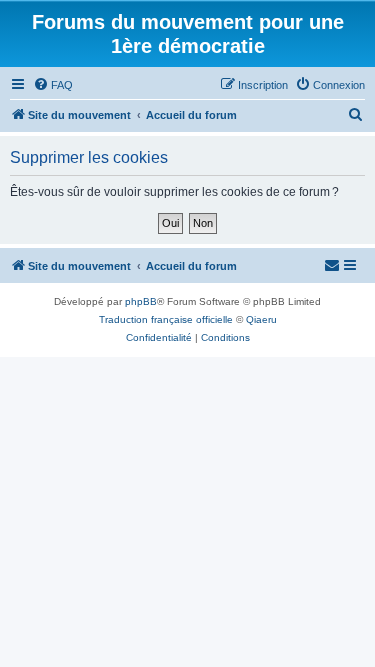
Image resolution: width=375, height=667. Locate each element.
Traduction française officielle (166, 319)
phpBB (141, 301)
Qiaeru (261, 319)
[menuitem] (53, 85)
